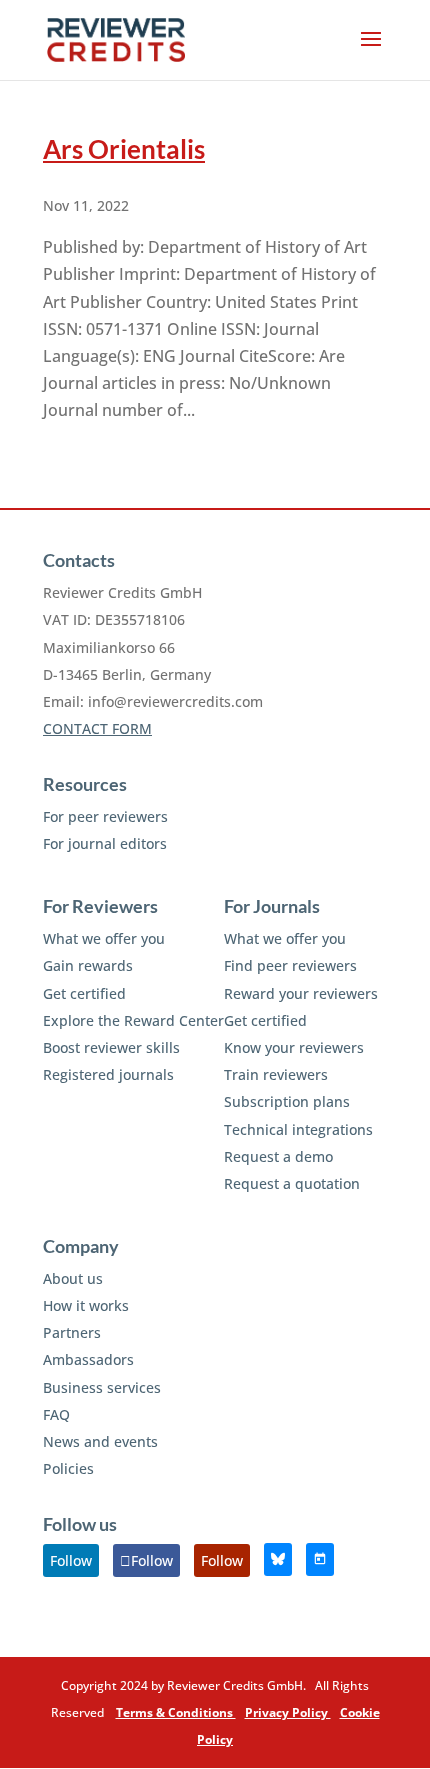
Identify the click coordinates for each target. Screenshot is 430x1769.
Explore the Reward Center (133, 1020)
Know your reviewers (294, 1047)
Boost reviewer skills (111, 1047)
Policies (68, 1468)
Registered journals (108, 1074)
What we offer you (104, 938)
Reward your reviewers (301, 993)
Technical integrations (298, 1129)
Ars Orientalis (124, 149)
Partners (72, 1332)
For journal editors (105, 843)
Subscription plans (287, 1101)
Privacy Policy (288, 1712)
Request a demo (278, 1156)
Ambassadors (88, 1359)
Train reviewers (276, 1074)
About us (73, 1278)
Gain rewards (88, 965)
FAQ (56, 1414)
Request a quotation (292, 1183)
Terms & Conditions (176, 1712)
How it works (86, 1305)
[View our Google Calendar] (320, 1559)
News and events (100, 1441)
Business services (102, 1387)
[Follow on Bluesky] (278, 1559)
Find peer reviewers (290, 965)
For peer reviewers (105, 816)
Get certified (84, 993)
